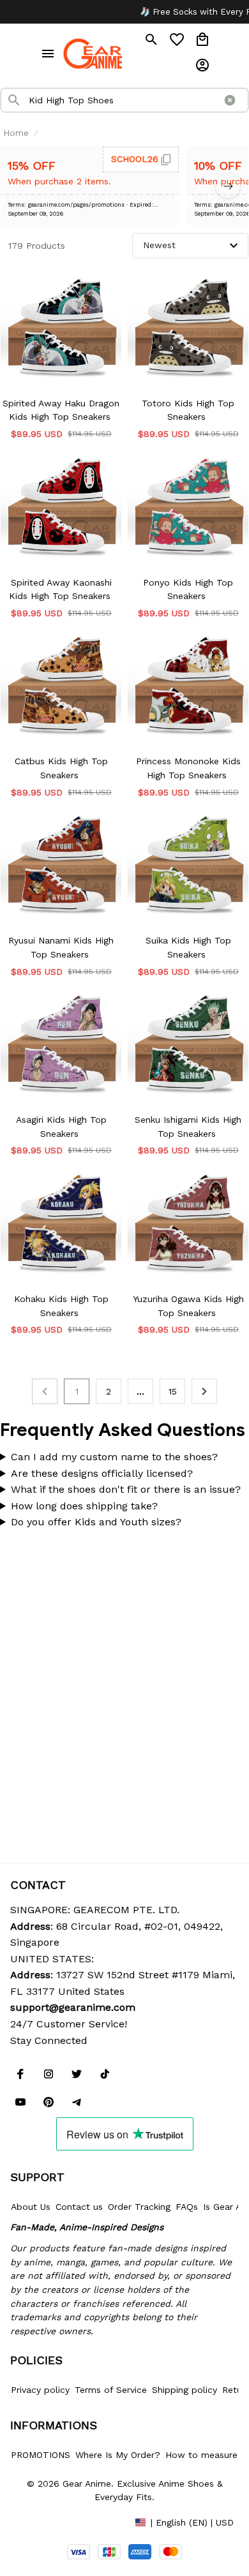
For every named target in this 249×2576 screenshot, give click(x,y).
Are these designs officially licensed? (102, 1473)
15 (173, 1391)
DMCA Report (39, 2522)
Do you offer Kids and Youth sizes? (96, 1522)
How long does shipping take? (84, 1506)
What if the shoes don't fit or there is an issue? (126, 1489)
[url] (73, 2008)
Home (16, 133)
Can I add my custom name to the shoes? (114, 1457)
